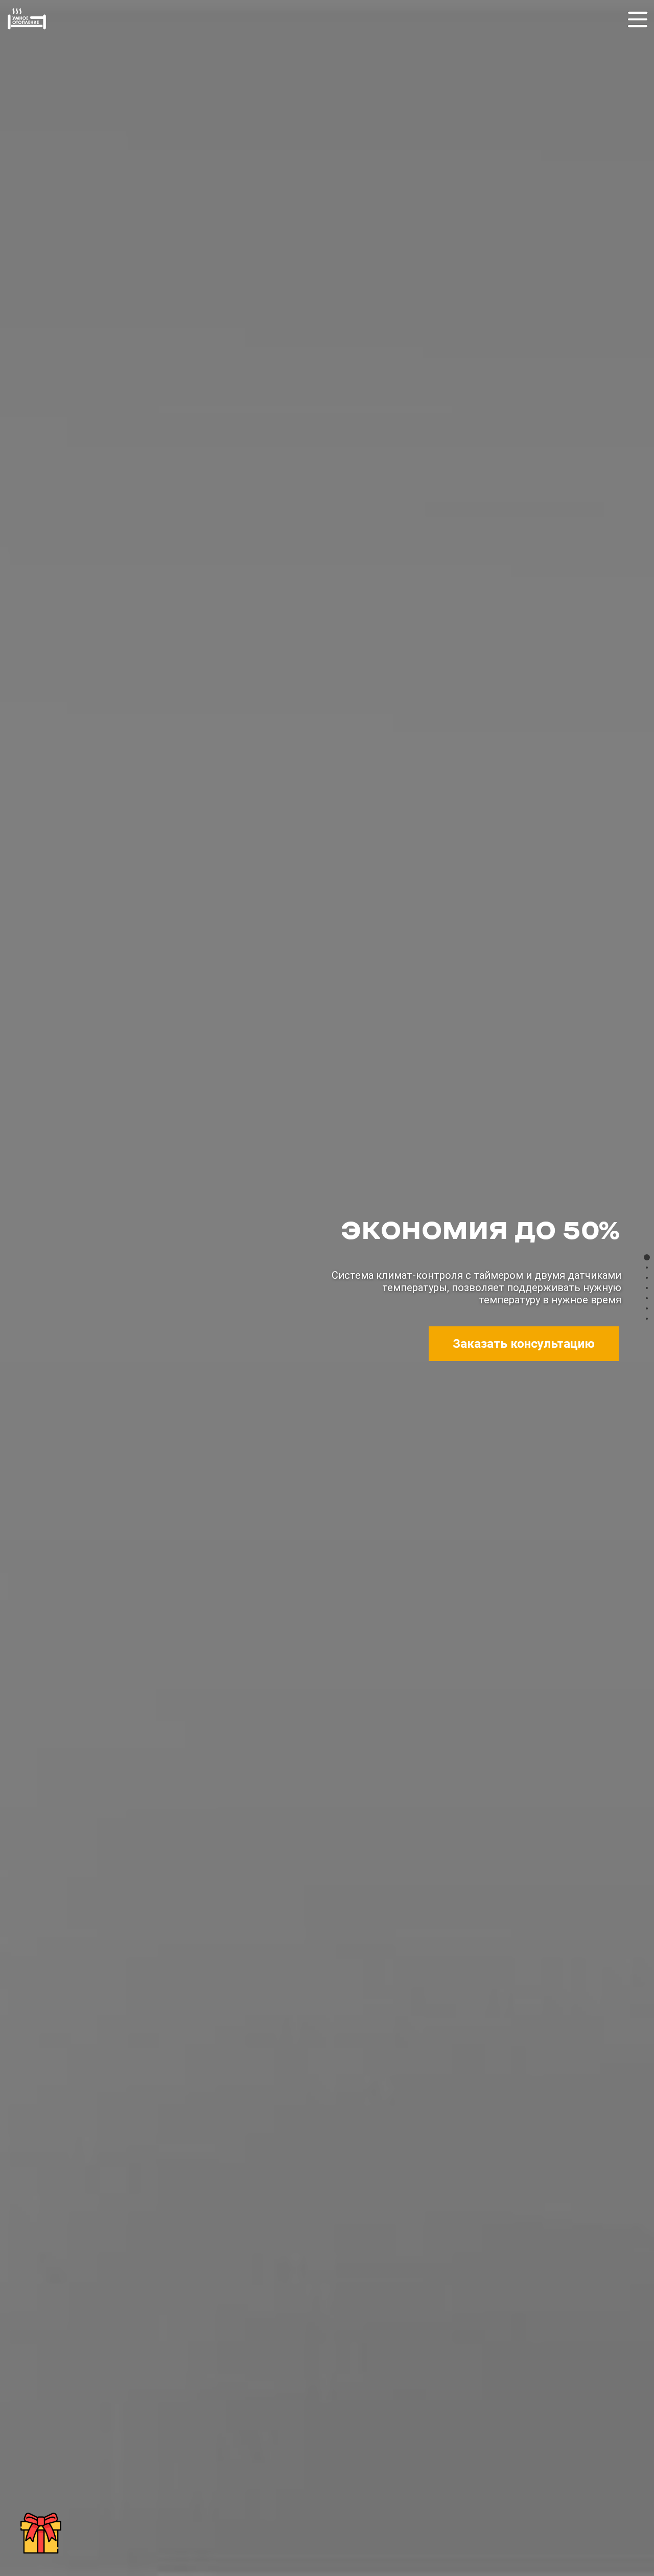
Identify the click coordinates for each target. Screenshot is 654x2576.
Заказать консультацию (524, 1344)
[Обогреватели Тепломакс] (27, 30)
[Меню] (638, 25)
